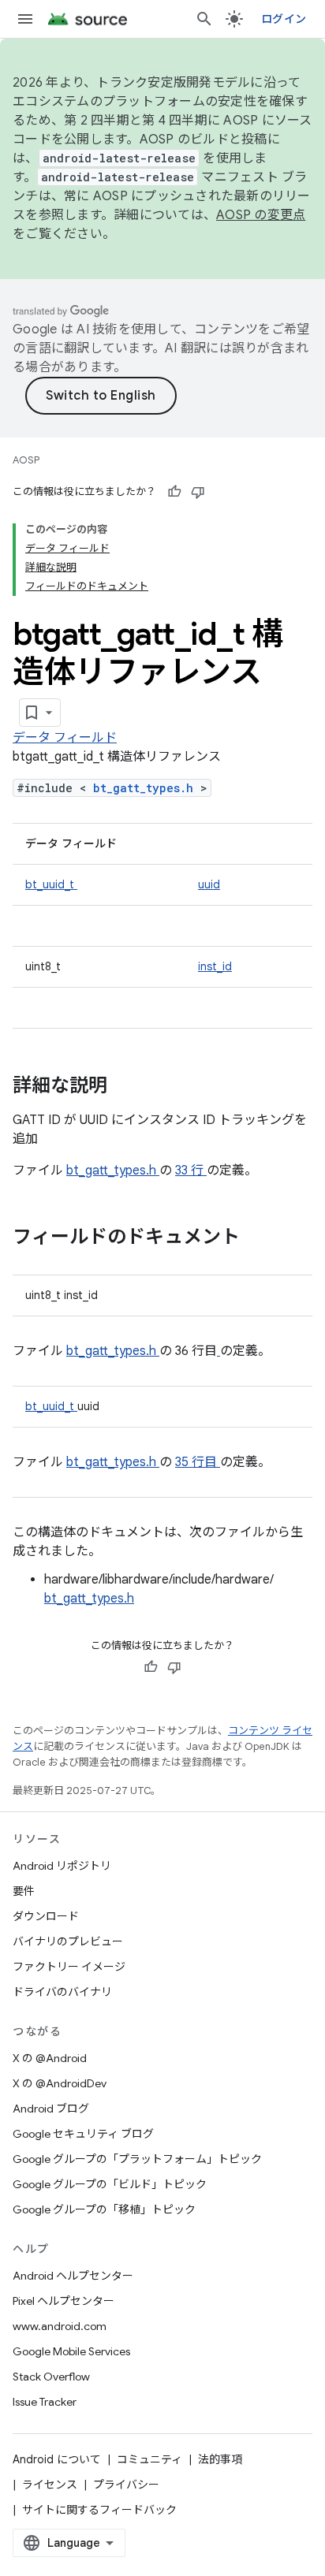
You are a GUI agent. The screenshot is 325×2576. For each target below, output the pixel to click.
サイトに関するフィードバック (99, 2510)
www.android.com (60, 2326)
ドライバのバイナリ (62, 1992)
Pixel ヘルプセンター (64, 2301)
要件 (24, 1891)
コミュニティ (149, 2459)
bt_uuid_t (51, 884)
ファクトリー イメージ (69, 1967)
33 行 (191, 1171)
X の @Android (50, 2058)
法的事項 (220, 2459)
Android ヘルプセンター (73, 2276)
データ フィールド (65, 738)
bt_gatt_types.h (147, 788)
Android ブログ (51, 2109)
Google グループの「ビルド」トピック (110, 2184)
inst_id (215, 966)
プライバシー (126, 2485)
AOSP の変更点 (261, 215)
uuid (209, 884)
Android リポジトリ (62, 1866)
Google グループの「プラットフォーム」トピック (137, 2159)
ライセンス (50, 2485)
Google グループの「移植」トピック (104, 2209)
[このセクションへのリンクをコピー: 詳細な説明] (128, 1087)
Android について (57, 2459)
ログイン (284, 19)
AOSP (26, 460)
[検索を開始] (204, 19)
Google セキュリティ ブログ (83, 2134)
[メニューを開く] (25, 19)
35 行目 (198, 1462)
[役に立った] (174, 492)
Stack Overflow (51, 2377)
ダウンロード (46, 1916)
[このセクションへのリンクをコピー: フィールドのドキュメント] (260, 1238)
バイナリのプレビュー (68, 1941)
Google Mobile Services (71, 2351)
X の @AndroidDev (60, 2083)
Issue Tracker (45, 2402)
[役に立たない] (198, 492)
